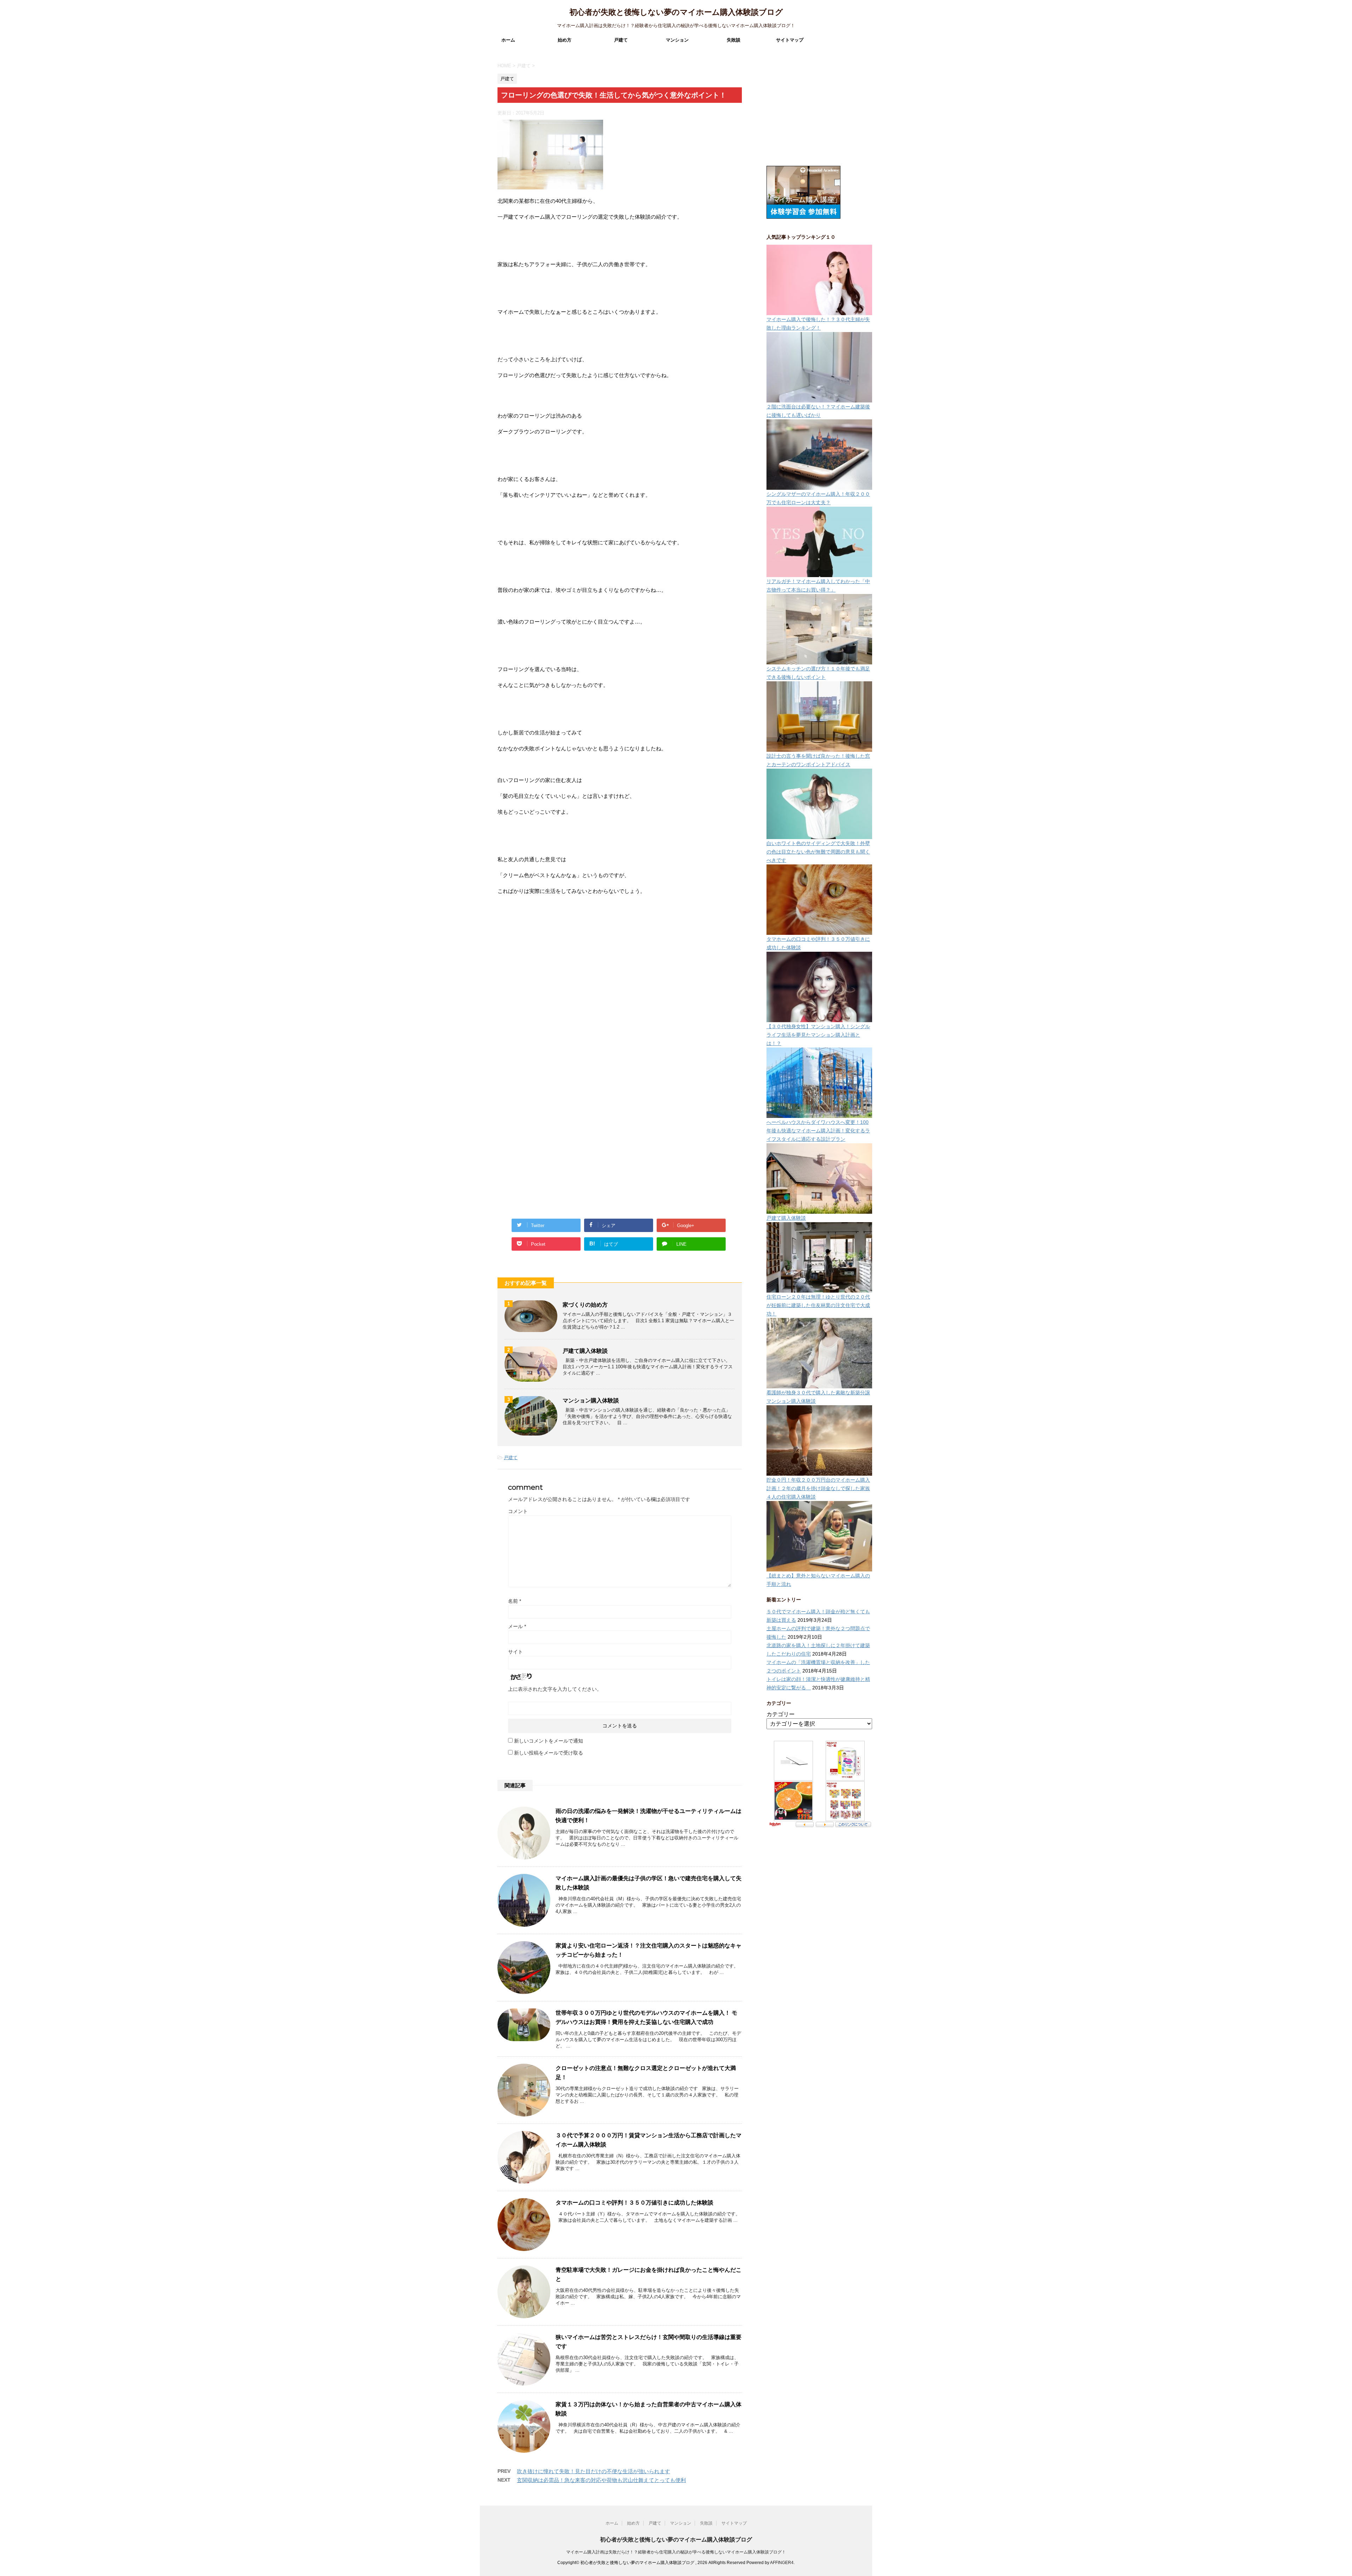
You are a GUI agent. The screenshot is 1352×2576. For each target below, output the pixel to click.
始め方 (565, 40)
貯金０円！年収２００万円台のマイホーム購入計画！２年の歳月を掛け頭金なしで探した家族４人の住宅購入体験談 (818, 1488)
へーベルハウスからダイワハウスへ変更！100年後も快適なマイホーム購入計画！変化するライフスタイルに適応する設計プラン (818, 1131)
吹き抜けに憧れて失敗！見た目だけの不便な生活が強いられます (593, 2471)
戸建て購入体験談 (585, 1351)
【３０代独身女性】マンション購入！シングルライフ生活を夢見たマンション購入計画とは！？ (818, 1035)
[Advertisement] (550, 1003)
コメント (518, 1511)
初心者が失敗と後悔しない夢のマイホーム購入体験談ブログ (676, 12)
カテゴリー (781, 1714)
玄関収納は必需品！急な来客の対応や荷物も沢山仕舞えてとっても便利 (601, 2480)
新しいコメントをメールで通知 (549, 1741)
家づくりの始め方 (585, 1305)
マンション (677, 40)
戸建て (621, 40)
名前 (515, 1601)
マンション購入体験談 (591, 1400)
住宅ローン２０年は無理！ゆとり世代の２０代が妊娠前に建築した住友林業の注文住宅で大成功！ (818, 1305)
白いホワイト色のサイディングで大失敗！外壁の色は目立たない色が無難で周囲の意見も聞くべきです (818, 852)
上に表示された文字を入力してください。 (555, 1689)
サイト (515, 1652)
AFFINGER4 (782, 2563)
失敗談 (734, 40)
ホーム (508, 40)
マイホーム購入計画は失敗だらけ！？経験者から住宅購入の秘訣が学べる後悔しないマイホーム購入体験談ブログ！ (676, 2552)
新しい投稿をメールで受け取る (549, 1753)
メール (517, 1626)
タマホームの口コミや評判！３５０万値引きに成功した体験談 (634, 2203)
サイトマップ (790, 40)
